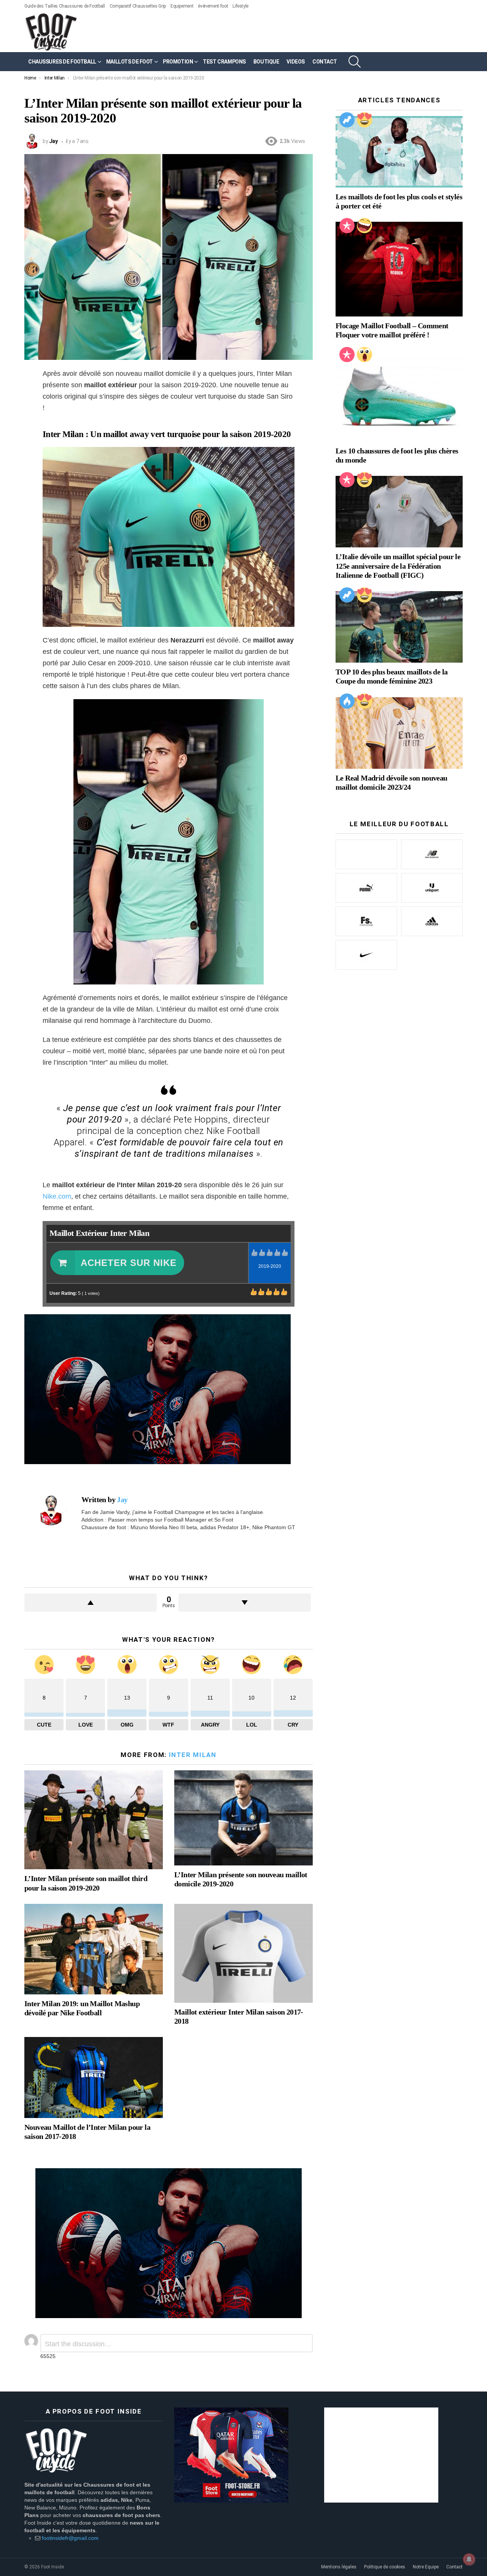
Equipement (182, 6)
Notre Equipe (426, 2567)
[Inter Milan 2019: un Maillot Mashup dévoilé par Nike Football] (94, 1949)
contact (325, 62)
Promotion (178, 62)
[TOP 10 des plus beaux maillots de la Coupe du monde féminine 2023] (399, 627)
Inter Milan (193, 1755)
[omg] (364, 355)
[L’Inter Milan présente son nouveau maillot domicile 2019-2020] (243, 1818)
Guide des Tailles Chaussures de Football (65, 6)
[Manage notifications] (469, 2559)
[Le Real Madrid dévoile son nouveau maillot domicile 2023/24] (399, 733)
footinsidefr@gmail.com (70, 2538)
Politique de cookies (385, 2567)
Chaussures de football (62, 62)
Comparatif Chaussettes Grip (138, 6)
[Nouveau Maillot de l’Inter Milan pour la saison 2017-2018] (94, 2077)
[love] (364, 120)
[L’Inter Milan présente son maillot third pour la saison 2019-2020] (94, 1820)
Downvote (245, 1603)
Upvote (91, 1603)
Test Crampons (224, 62)
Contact (454, 2567)
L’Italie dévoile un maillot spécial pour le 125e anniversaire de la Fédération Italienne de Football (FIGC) (398, 566)
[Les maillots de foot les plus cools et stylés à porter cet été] (399, 152)
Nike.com (57, 1196)
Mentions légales (339, 2567)
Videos (295, 62)
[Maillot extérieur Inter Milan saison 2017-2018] (243, 1953)
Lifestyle (240, 6)
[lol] (364, 226)
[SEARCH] (355, 62)
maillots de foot (130, 62)
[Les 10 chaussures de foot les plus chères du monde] (399, 396)
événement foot (213, 6)
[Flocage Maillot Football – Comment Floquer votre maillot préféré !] (399, 269)
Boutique (266, 62)
